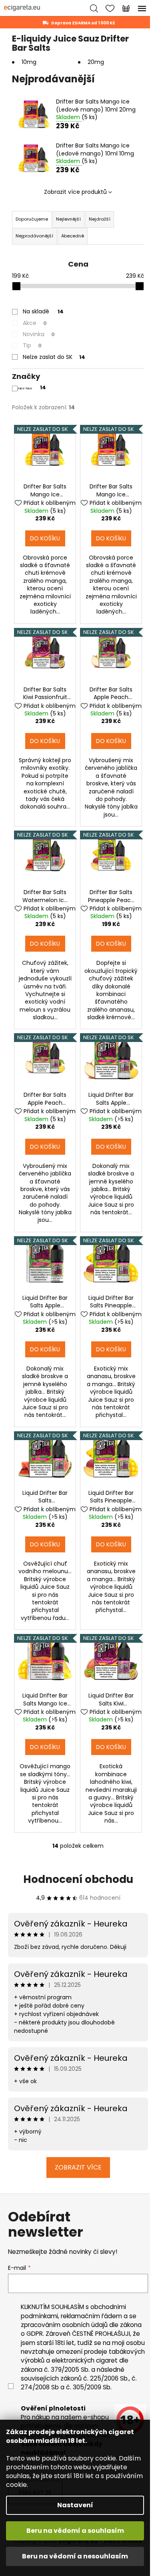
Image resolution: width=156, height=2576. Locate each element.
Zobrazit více (78, 2167)
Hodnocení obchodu (78, 1879)
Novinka (39, 334)
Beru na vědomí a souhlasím (75, 2531)
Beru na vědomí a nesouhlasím (75, 2556)
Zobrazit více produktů (75, 192)
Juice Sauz (32, 388)
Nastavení (75, 2505)
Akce (35, 323)
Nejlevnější (68, 219)
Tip (32, 345)
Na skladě (43, 311)
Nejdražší (100, 219)
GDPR (35, 2334)
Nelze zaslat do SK (54, 357)
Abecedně (73, 236)
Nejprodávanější (34, 236)
